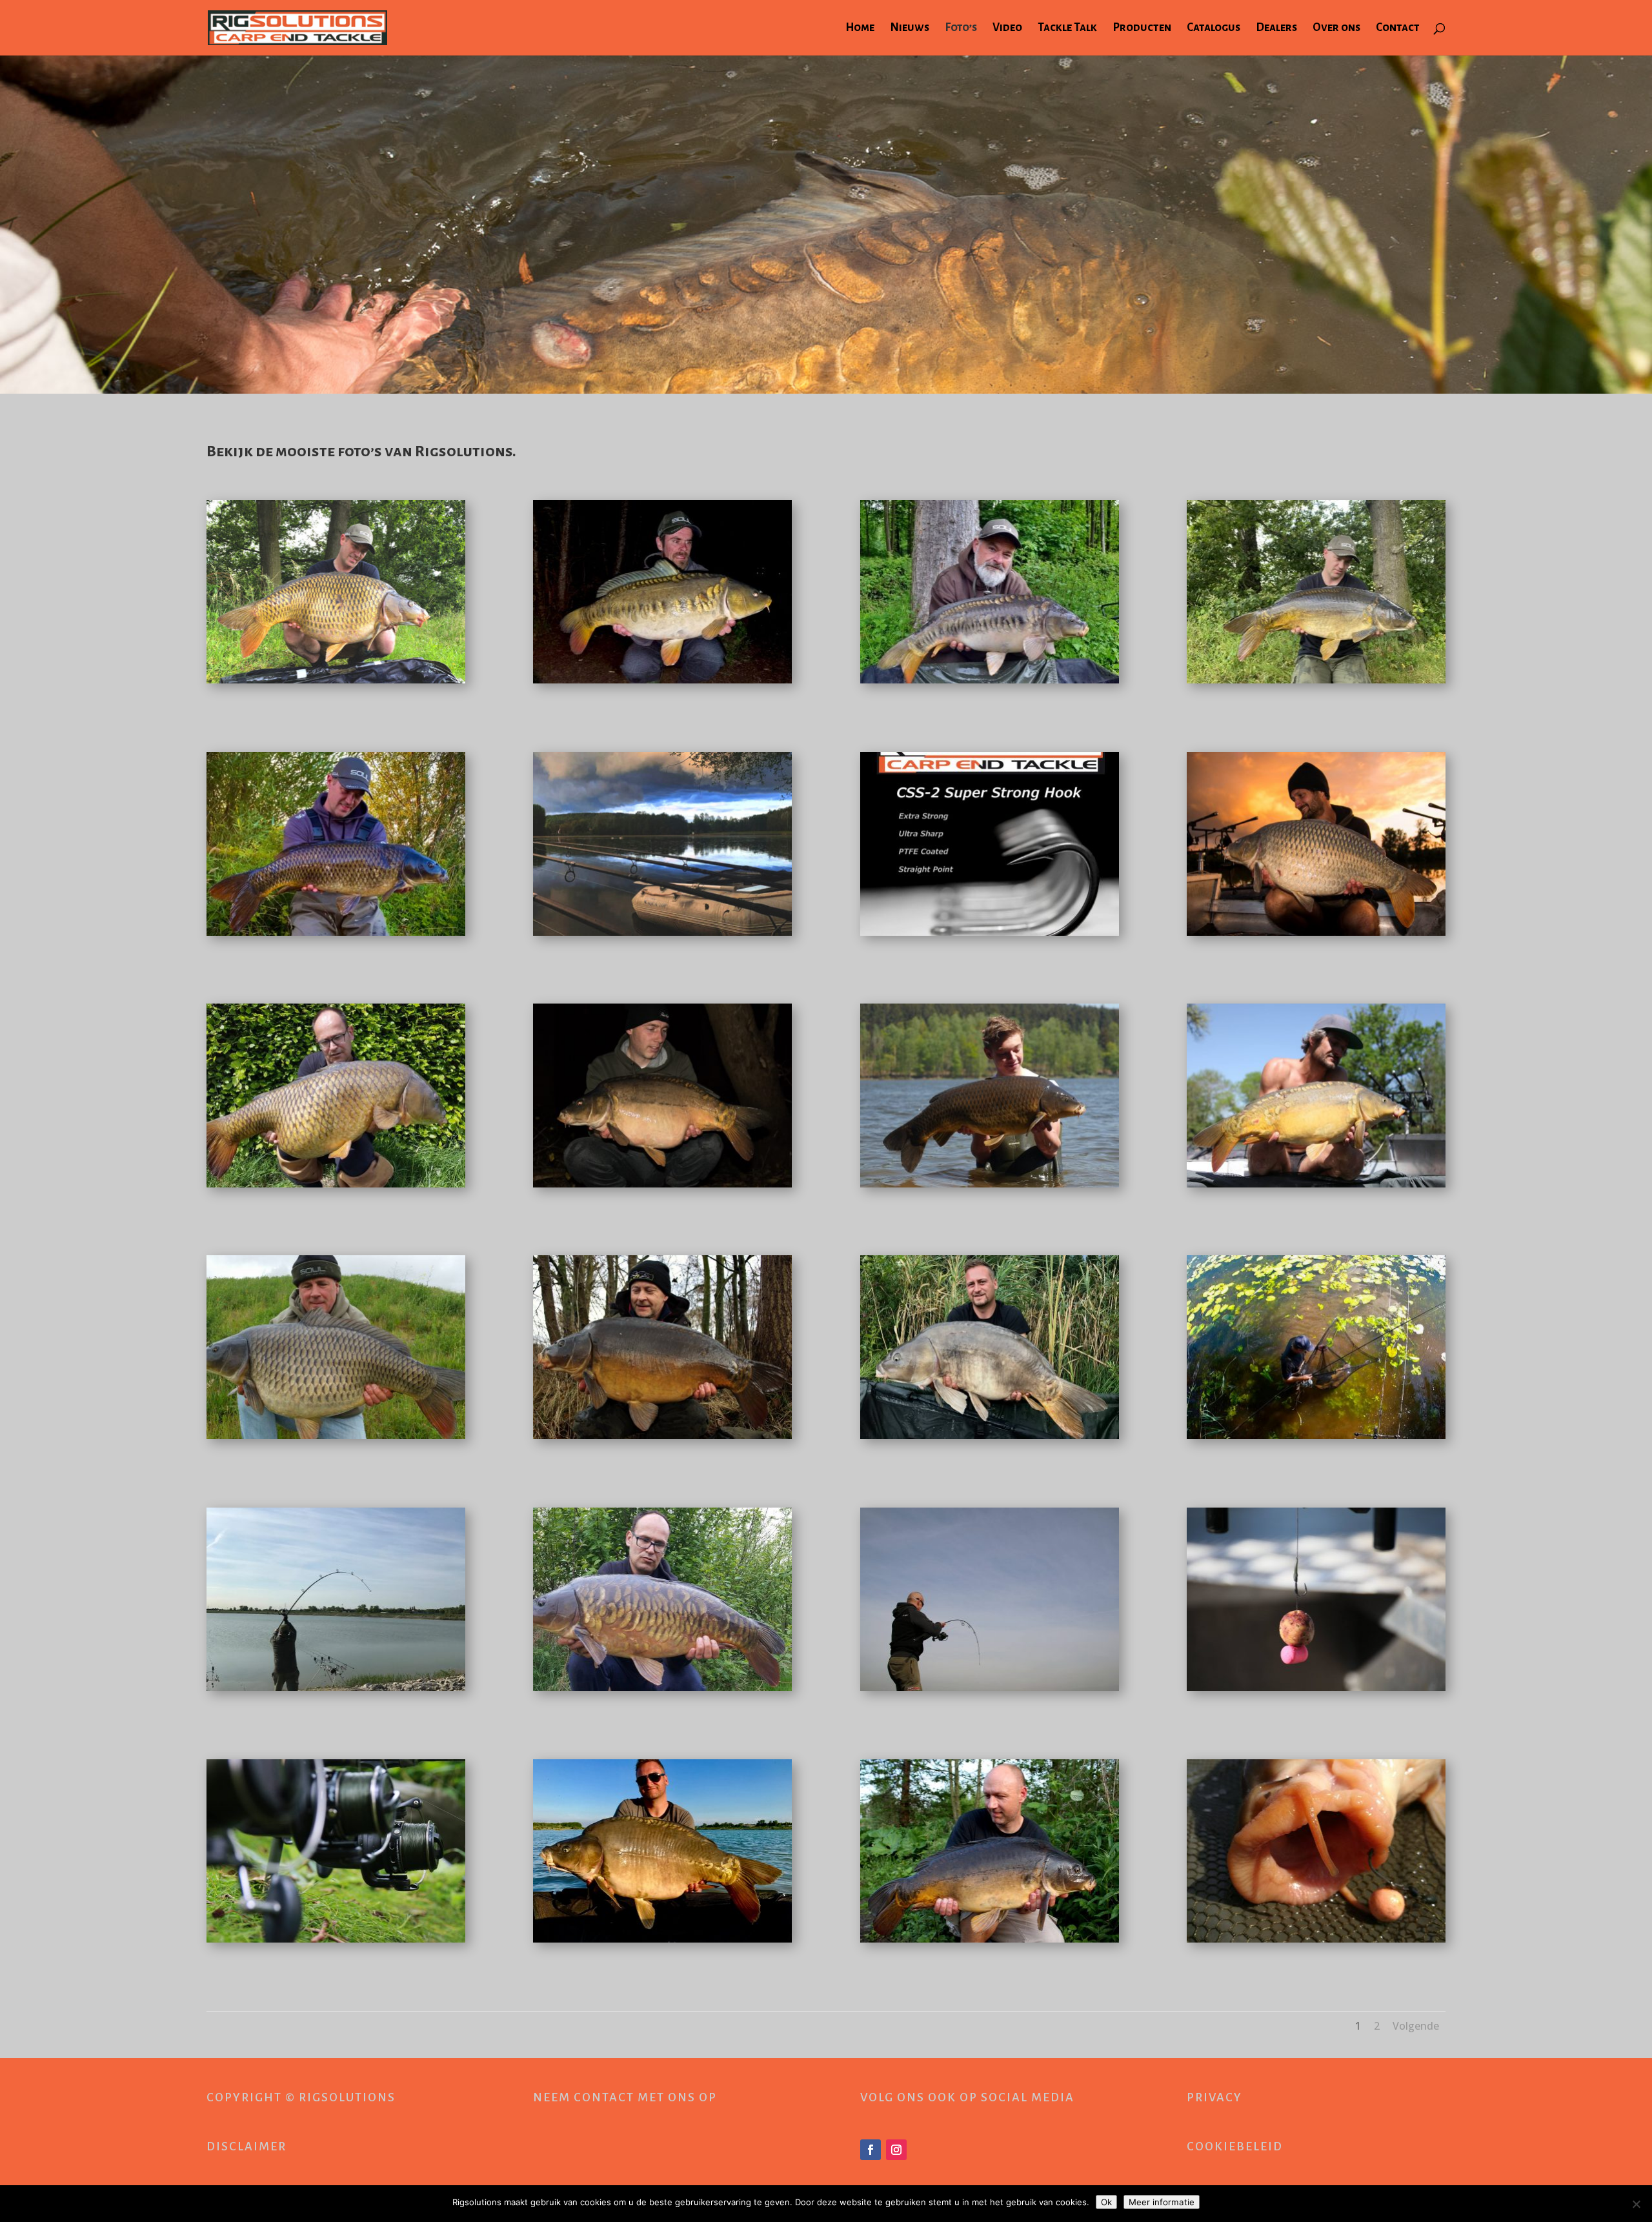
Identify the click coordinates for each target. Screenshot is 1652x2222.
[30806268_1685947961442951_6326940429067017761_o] (336, 1939)
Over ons (1336, 28)
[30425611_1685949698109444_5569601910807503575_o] (662, 1687)
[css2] (990, 932)
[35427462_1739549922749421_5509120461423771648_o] (1316, 1184)
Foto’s (961, 28)
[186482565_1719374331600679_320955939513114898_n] (662, 932)
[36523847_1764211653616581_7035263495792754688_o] (336, 1184)
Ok (1106, 2202)
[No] (1636, 2204)
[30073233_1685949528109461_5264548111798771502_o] (336, 1687)
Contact (1398, 28)
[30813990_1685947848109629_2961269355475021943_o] (1316, 1939)
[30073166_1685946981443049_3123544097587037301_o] (1316, 1687)
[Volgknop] (871, 2150)
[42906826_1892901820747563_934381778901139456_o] (662, 1184)
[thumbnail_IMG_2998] (1316, 680)
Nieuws (910, 28)
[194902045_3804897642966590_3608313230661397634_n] (990, 680)
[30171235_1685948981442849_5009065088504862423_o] (990, 1939)
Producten (1142, 28)
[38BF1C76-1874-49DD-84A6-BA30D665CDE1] (336, 932)
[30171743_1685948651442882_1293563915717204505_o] (662, 1939)
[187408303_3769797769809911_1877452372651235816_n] (662, 680)
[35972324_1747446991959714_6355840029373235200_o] (990, 1184)
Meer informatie (1162, 2202)
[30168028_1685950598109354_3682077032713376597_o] (336, 1436)
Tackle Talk (1067, 28)
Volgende (1416, 2026)
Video (1007, 28)
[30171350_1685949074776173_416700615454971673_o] (1316, 1436)
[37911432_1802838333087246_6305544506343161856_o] (1316, 932)
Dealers (1276, 28)
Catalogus (1214, 28)
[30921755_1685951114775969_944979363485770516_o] (662, 1436)
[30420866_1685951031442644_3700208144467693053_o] (990, 1436)
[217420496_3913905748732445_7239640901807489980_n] (336, 680)
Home (860, 28)
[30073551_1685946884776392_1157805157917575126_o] (990, 1687)
